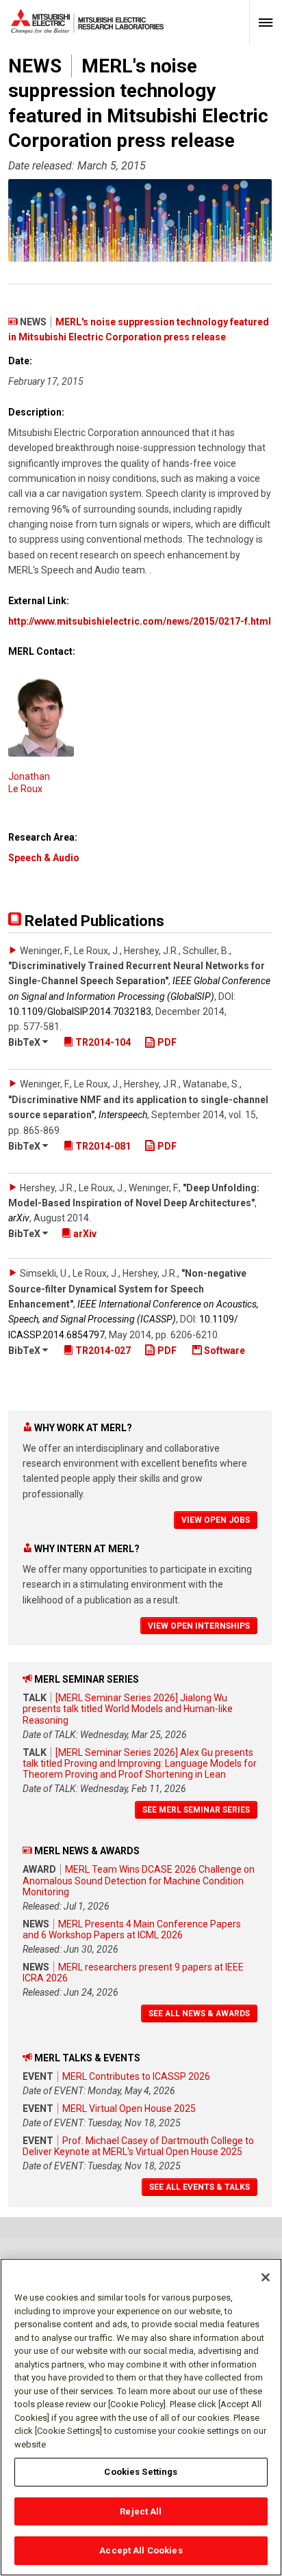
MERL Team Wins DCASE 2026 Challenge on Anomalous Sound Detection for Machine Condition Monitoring (139, 1880)
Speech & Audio (44, 858)
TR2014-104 (102, 1042)
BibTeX (25, 1042)
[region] (141, 2417)
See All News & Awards (199, 2014)
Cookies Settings (141, 2472)
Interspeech (123, 1115)
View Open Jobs (216, 1520)
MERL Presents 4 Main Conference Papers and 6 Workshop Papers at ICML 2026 (132, 1929)
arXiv (19, 1218)
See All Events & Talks (200, 2187)
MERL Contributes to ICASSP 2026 (136, 2076)
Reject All (141, 2511)
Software (223, 1351)
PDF (166, 1042)
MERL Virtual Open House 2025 (129, 2109)
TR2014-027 (102, 1351)
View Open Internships (199, 1626)
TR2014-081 (102, 1146)
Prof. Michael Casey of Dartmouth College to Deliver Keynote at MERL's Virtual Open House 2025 (138, 2146)
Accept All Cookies (141, 2550)
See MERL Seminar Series (196, 1810)
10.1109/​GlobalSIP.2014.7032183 (80, 1012)
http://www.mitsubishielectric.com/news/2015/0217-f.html (140, 621)
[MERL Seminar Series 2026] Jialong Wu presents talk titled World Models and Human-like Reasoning (128, 1709)
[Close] (266, 2277)
